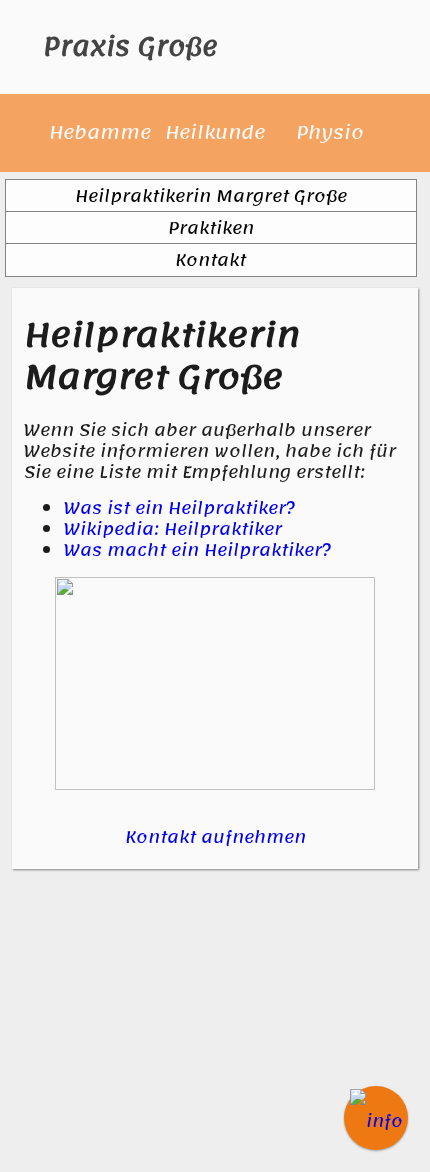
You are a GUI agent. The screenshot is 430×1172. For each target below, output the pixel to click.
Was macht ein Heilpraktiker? (198, 550)
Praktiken (211, 228)
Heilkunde (215, 132)
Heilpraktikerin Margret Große (211, 196)
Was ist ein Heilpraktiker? (180, 508)
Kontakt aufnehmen (215, 837)
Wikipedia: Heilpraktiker (173, 529)
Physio (330, 132)
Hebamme (100, 132)
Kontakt (210, 260)
